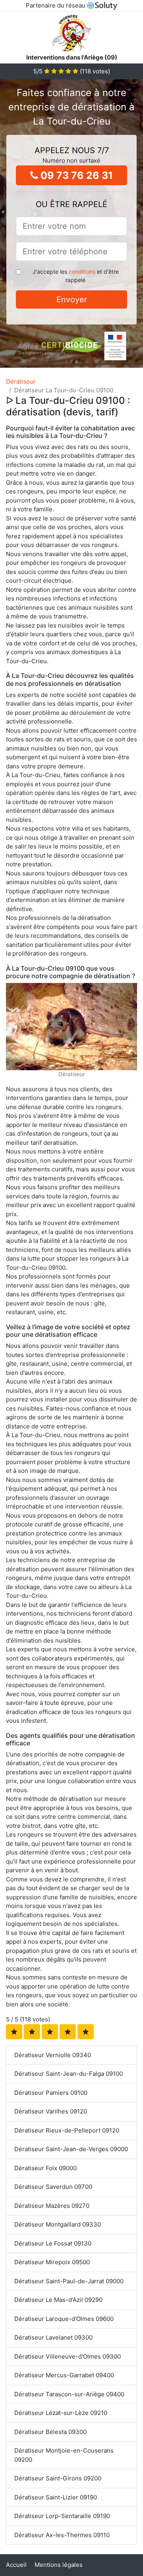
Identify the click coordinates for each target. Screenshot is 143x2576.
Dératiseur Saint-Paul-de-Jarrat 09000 (69, 2281)
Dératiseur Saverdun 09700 (53, 2187)
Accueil (16, 2565)
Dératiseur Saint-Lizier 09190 (56, 2497)
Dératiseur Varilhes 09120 (51, 2111)
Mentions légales (59, 2565)
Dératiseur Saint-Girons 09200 (58, 2478)
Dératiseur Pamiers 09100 (51, 2093)
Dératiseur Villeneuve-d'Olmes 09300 (68, 2356)
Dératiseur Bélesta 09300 (50, 2432)
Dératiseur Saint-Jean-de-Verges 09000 (71, 2149)
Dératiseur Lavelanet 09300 (53, 2337)
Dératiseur (21, 381)
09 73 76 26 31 (75, 175)
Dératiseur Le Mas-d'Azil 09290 (58, 2300)
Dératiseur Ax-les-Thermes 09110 (62, 2535)
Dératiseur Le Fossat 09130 (53, 2243)
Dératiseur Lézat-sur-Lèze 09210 (61, 2413)
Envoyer (72, 299)
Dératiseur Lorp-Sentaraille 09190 (62, 2516)
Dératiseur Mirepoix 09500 (52, 2262)
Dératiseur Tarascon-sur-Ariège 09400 (69, 2394)
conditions (82, 272)
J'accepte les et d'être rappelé (76, 276)
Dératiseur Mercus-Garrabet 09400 (64, 2375)
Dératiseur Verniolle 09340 (53, 2055)
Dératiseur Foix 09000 (45, 2168)
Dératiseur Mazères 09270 (52, 2206)
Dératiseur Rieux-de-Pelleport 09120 (67, 2130)
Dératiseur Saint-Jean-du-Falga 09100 (69, 2074)
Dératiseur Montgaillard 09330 (58, 2224)
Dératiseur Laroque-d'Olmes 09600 (64, 2319)
